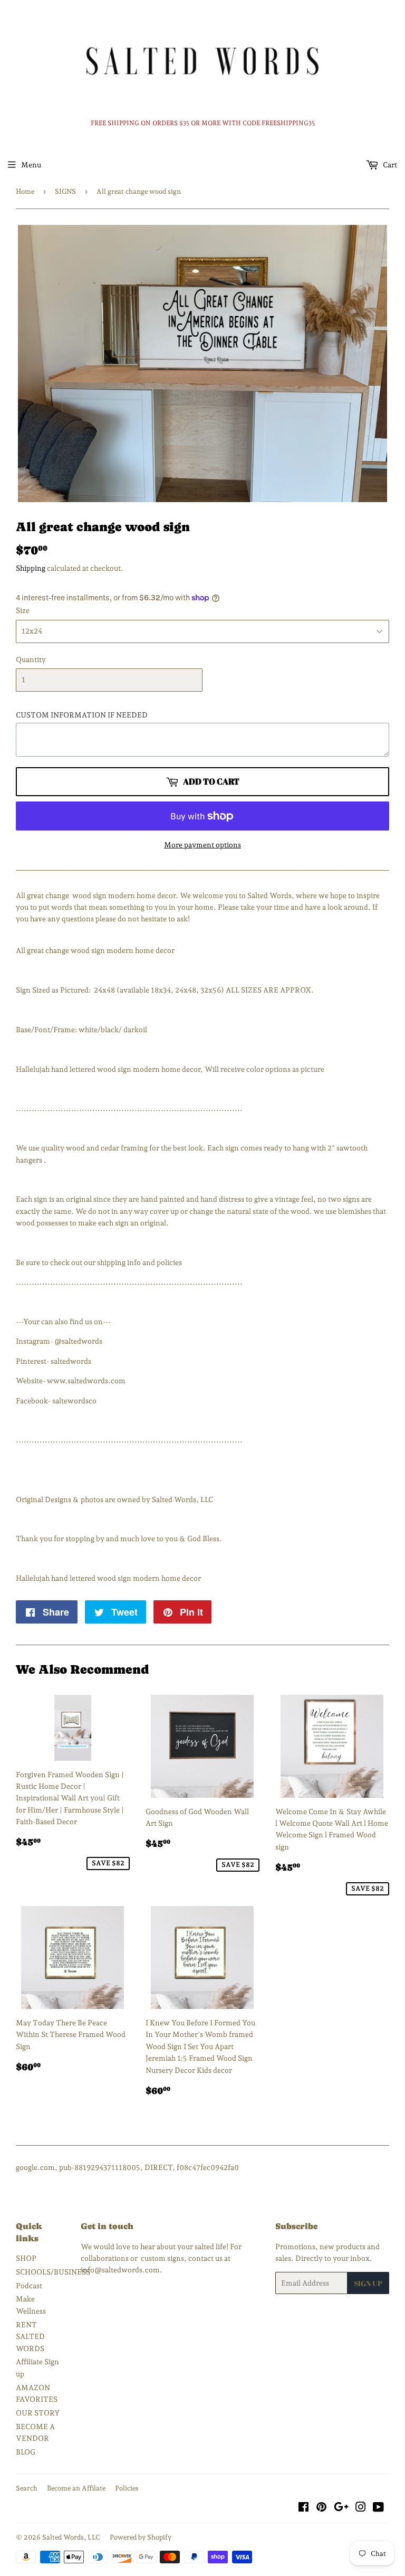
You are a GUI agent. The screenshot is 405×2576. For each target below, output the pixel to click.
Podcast (29, 2286)
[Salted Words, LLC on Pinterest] (321, 2508)
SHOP (26, 2258)
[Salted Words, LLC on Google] (341, 2508)
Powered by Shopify (141, 2537)
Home (25, 191)
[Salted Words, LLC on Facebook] (303, 2508)
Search (27, 2488)
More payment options (202, 845)
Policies (127, 2488)
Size (23, 610)
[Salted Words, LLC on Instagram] (361, 2508)
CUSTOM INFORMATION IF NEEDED (82, 715)
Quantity (31, 659)
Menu (31, 165)
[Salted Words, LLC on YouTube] (378, 2508)
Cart (389, 165)
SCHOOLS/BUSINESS (53, 2272)
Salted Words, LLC (71, 2537)
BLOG (26, 2452)
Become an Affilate (76, 2488)
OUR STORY (38, 2413)
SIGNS (65, 191)
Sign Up (368, 2283)
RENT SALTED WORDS (30, 2337)
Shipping (31, 568)
